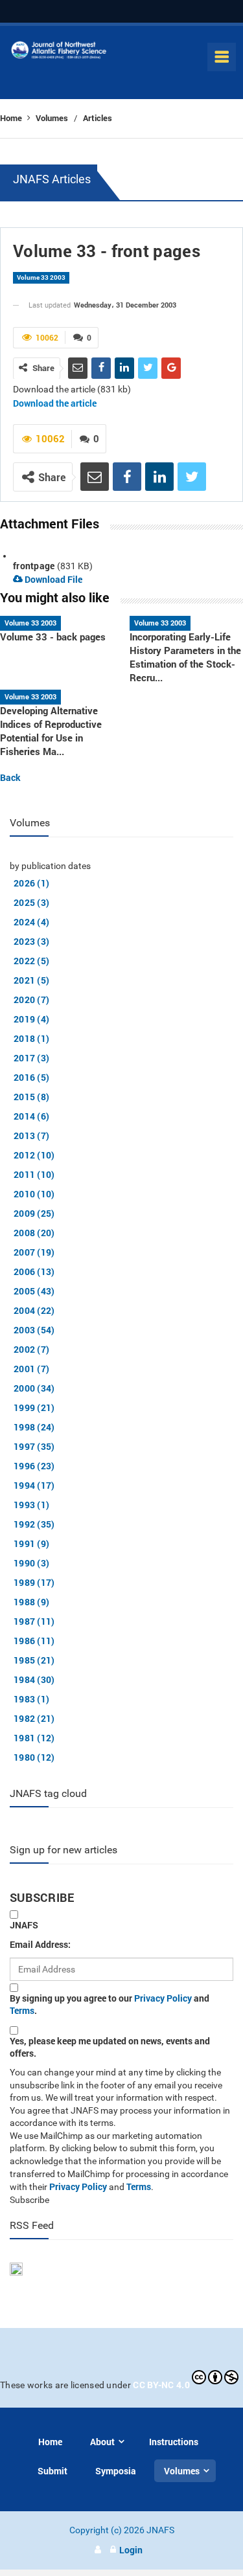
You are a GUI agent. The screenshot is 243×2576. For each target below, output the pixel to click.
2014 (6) (31, 1116)
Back (10, 777)
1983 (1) (31, 1699)
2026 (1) (31, 883)
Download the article (55, 403)
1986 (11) (34, 1641)
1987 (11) (34, 1621)
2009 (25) (34, 1213)
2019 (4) (31, 1019)
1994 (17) (34, 1485)
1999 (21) (34, 1407)
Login (131, 2550)
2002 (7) (31, 1349)
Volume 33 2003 (41, 277)
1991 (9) (31, 1543)
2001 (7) (31, 1369)
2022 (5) (31, 961)
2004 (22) (34, 1310)
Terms (22, 2010)
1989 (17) (34, 1582)
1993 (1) (31, 1505)
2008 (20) (34, 1233)
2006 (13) (34, 1271)
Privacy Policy (163, 1998)
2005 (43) (34, 1291)
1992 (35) (34, 1524)
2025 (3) (31, 902)
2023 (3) (31, 941)
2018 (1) (31, 1038)
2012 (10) (34, 1155)
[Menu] (222, 57)
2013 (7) (31, 1135)
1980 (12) (34, 1757)
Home (12, 118)
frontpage (34, 566)
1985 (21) (34, 1660)
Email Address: (40, 1944)
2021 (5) (31, 980)
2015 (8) (31, 1097)
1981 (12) (34, 1738)
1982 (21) (34, 1718)
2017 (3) (31, 1058)
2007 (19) (34, 1252)
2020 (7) (31, 1000)
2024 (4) (31, 922)
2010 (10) (34, 1194)
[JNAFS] (59, 53)
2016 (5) (31, 1077)
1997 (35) (34, 1446)
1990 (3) (31, 1563)
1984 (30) (34, 1679)
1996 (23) (34, 1466)
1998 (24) (34, 1427)
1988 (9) (31, 1602)
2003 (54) (34, 1330)
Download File (52, 579)
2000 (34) (34, 1388)
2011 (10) (34, 1174)
